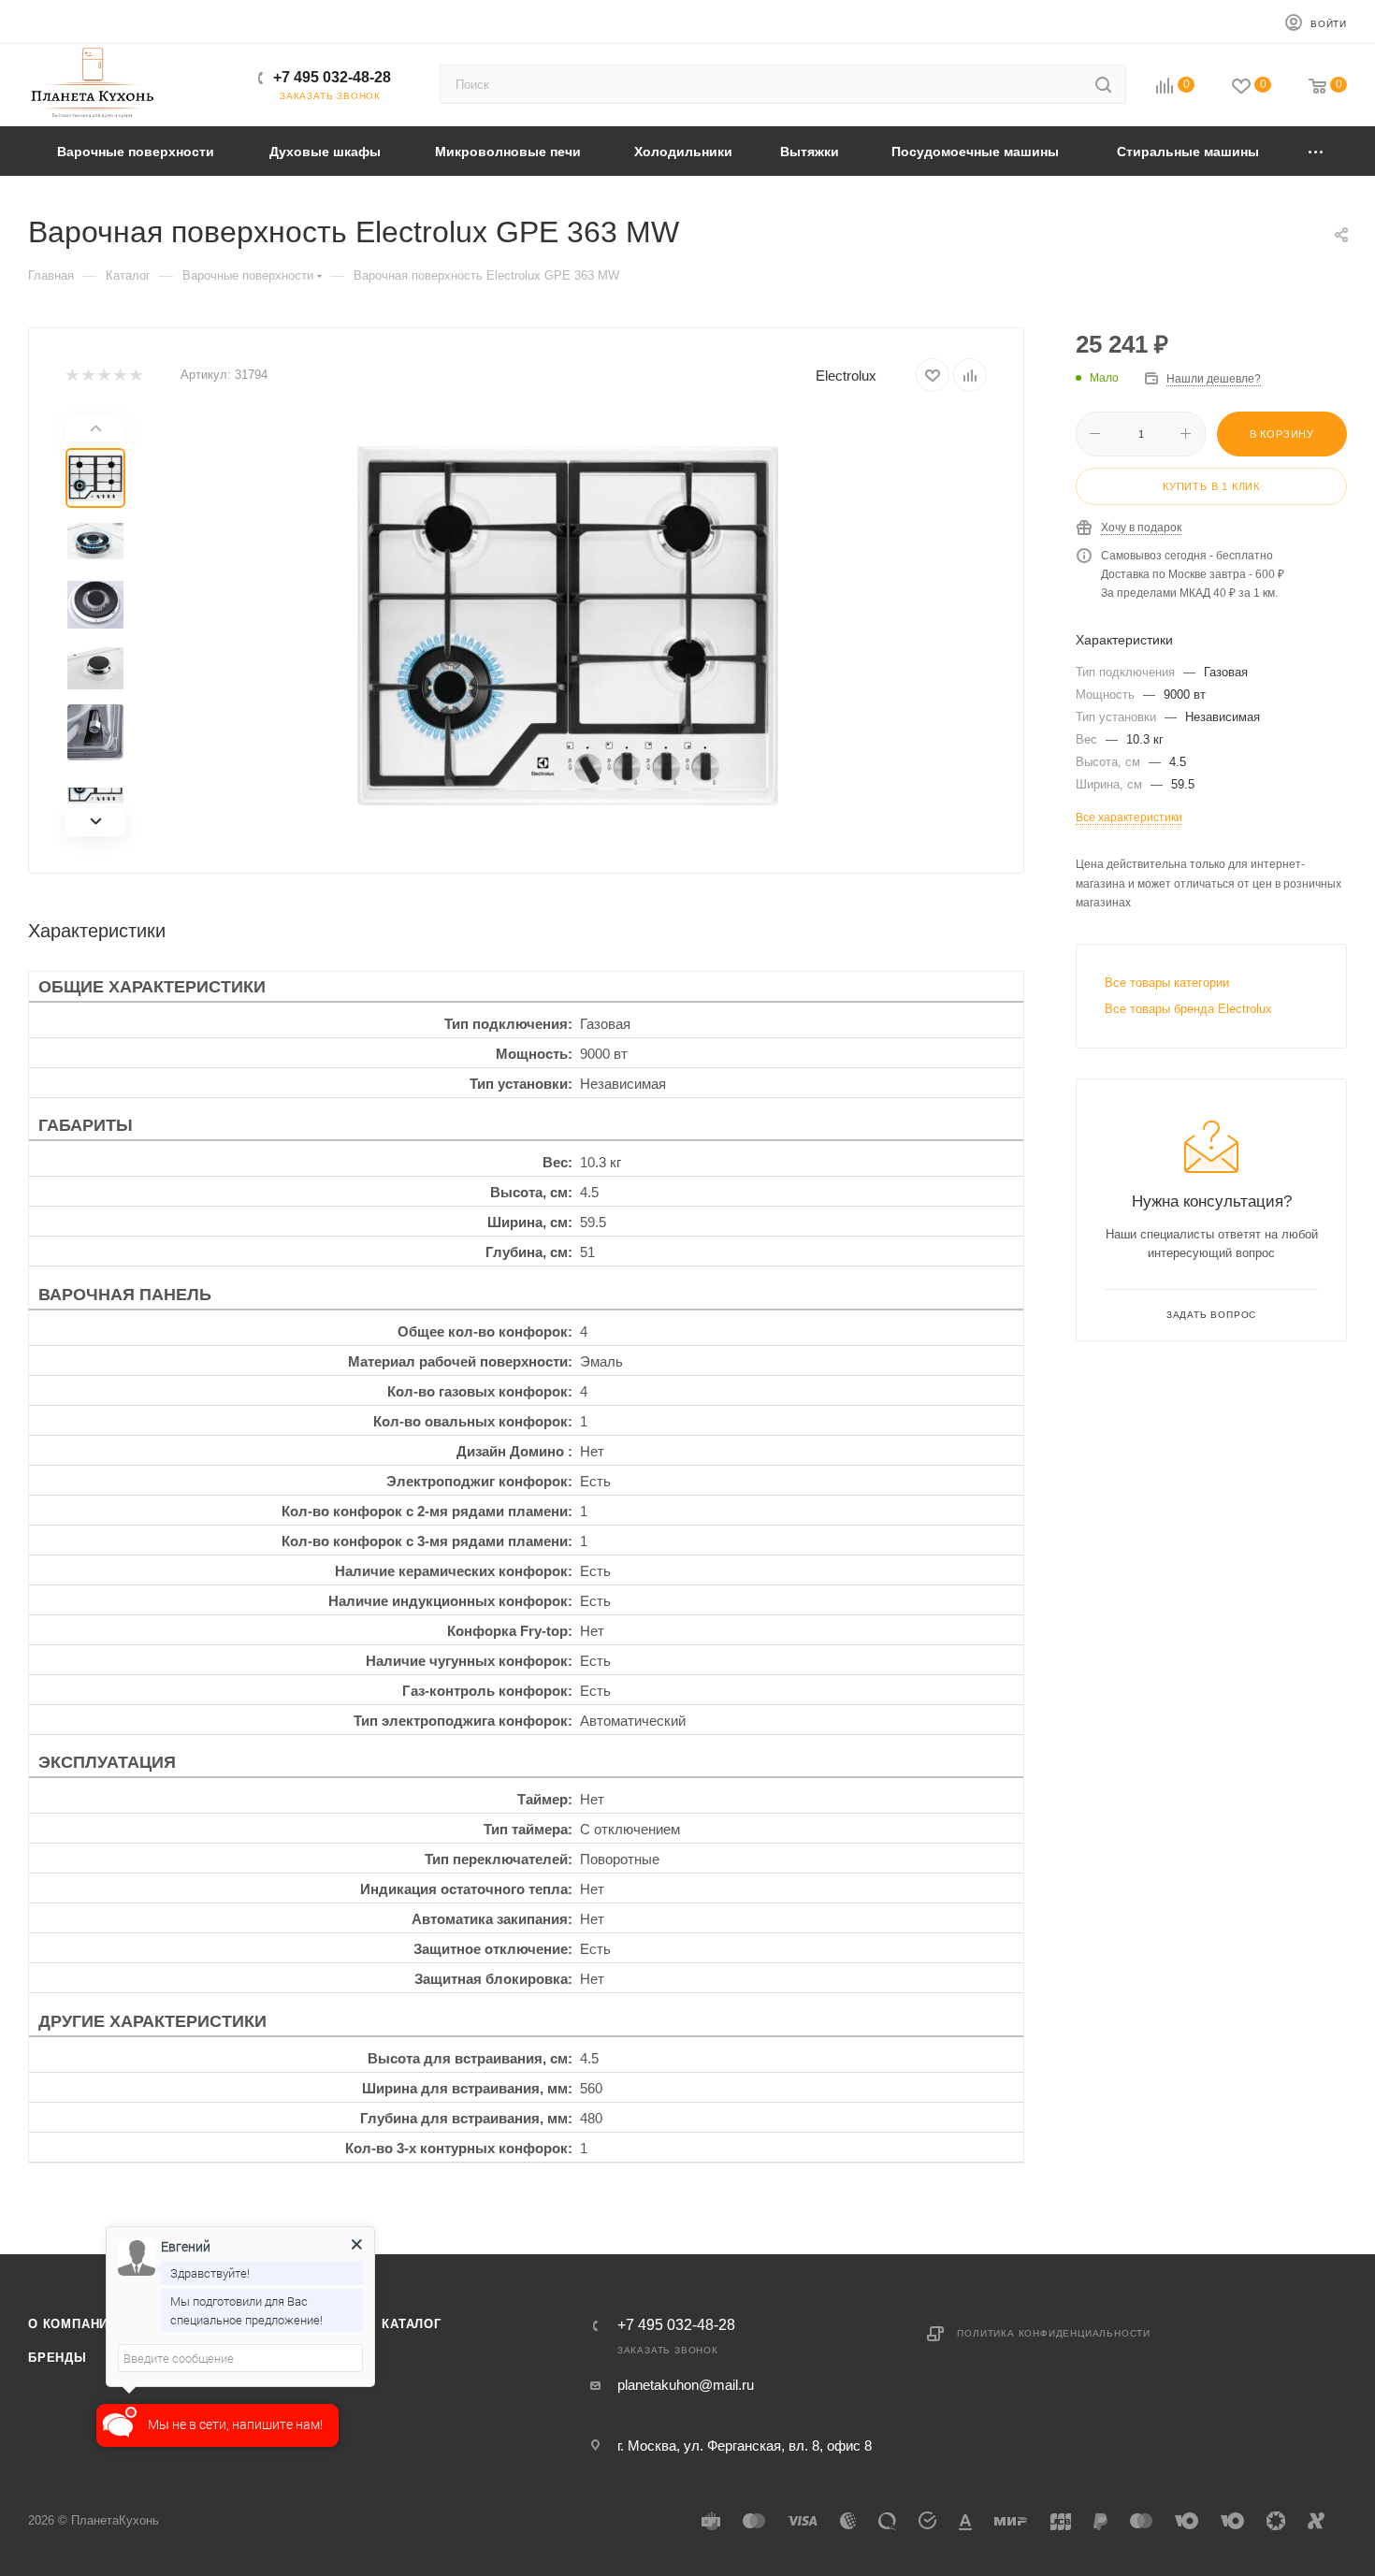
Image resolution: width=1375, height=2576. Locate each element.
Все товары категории (1167, 983)
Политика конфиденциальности (1054, 2333)
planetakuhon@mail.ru (686, 2385)
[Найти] (1103, 84)
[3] (103, 376)
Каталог (412, 2324)
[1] (72, 376)
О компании (73, 2324)
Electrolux (846, 376)
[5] (135, 376)
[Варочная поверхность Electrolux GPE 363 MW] (568, 626)
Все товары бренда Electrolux (1188, 1009)
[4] (119, 376)
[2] (87, 376)
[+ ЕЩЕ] (1317, 151)
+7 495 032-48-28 (332, 77)
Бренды (58, 2358)
